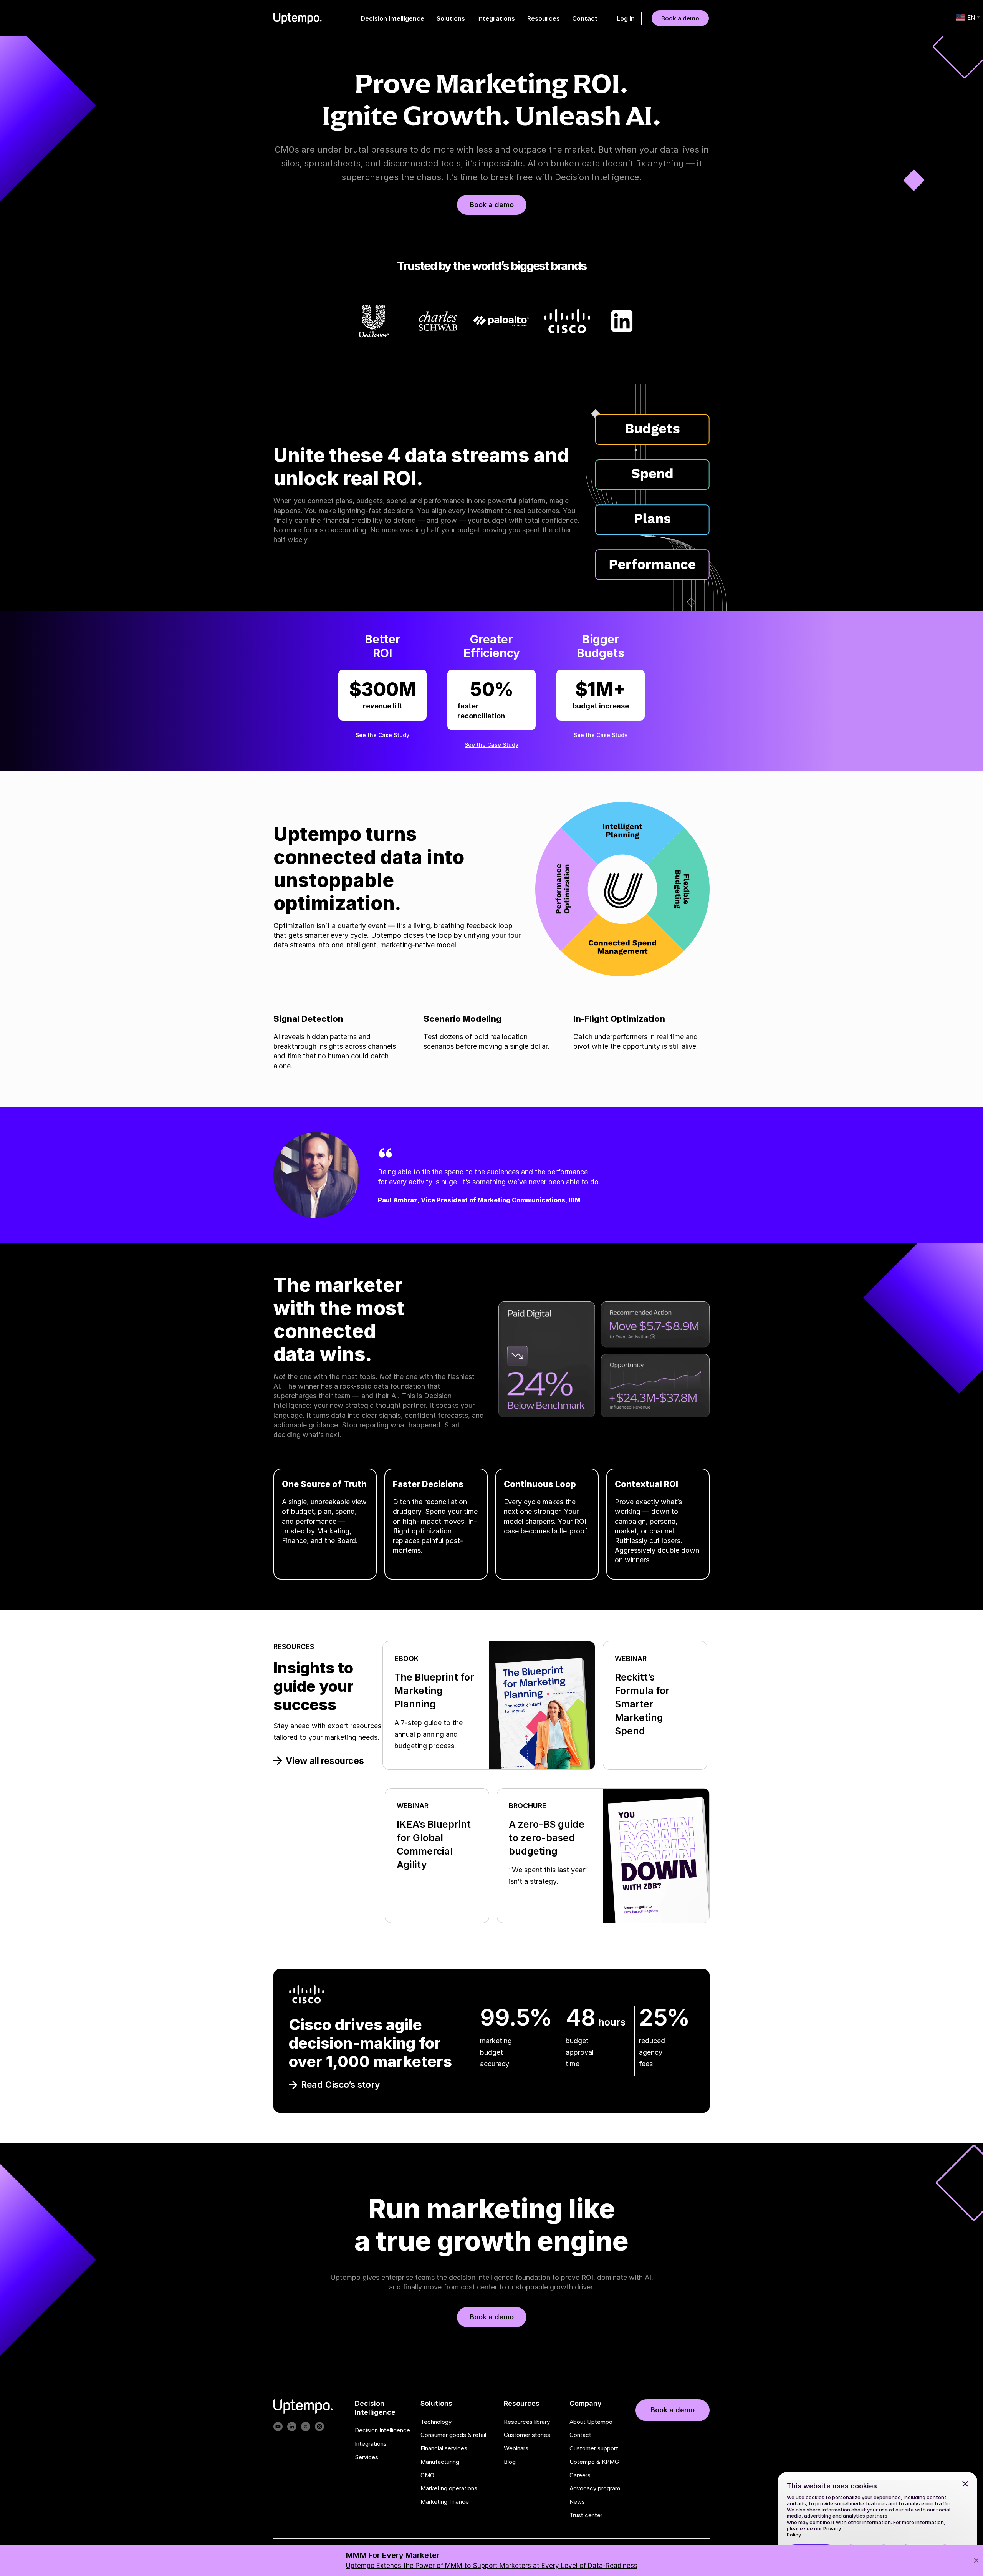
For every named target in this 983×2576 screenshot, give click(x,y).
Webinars (516, 2448)
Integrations (371, 2444)
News (577, 2502)
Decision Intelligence (382, 2430)
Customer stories (527, 2435)
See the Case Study (382, 735)
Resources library (527, 2422)
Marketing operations (449, 2489)
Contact (580, 2435)
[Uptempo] (298, 18)
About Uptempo (591, 2422)
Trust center (586, 2515)
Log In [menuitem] (626, 18)
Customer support (594, 2448)
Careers (580, 2475)
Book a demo (492, 205)
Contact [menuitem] (585, 18)
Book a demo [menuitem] (680, 18)
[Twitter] (306, 2427)
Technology (436, 2422)
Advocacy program (595, 2489)
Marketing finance (445, 2502)
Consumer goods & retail (453, 2435)
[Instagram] (319, 2427)
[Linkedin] (292, 2427)
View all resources (325, 1761)
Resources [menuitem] (544, 18)
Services (367, 2457)
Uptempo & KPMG (594, 2462)
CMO (427, 2475)
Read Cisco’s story (341, 2085)
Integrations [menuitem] (496, 18)
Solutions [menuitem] (451, 18)
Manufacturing (440, 2462)
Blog (510, 2462)
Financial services (444, 2448)
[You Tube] (278, 2427)
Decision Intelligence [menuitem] (392, 18)
